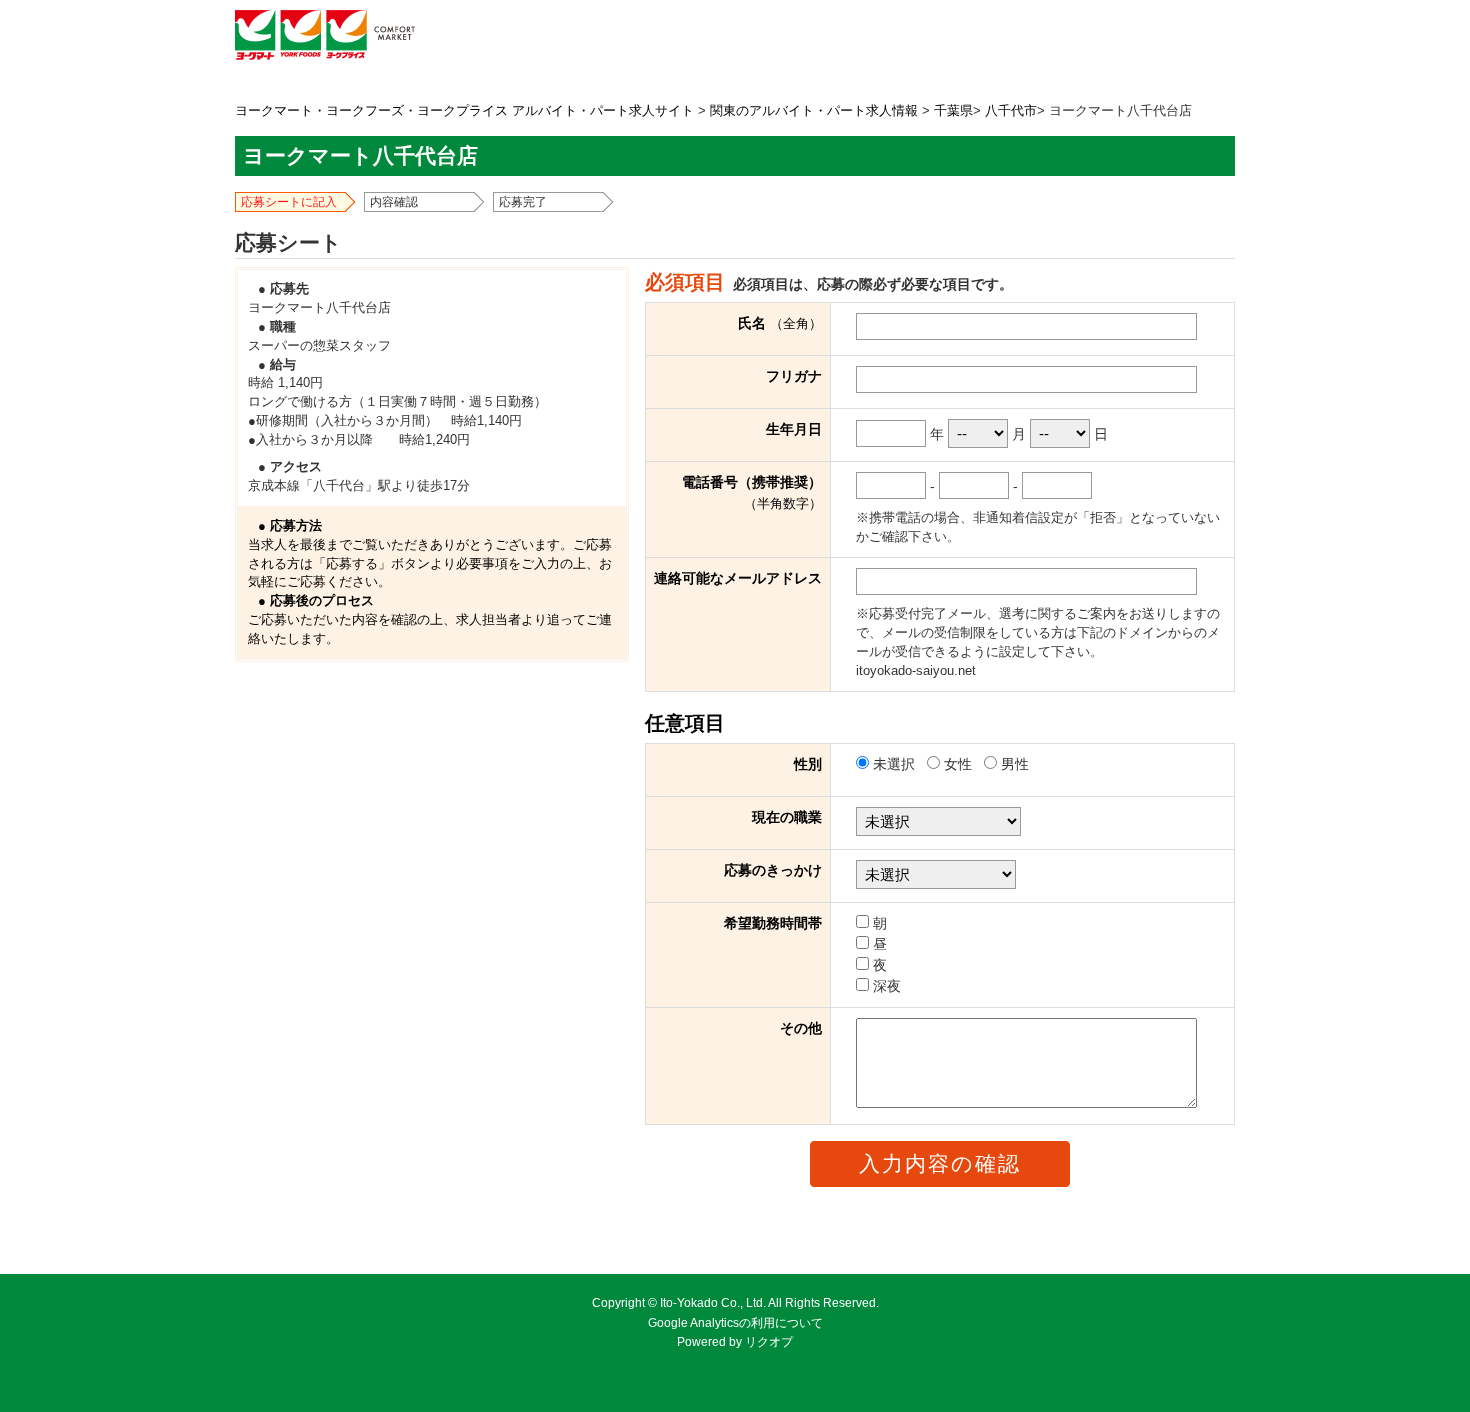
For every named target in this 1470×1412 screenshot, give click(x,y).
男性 (1013, 764)
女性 (958, 764)
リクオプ (769, 1342)
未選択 (894, 764)
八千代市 (1011, 111)
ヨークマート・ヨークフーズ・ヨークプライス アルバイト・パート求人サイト (464, 111)
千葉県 (953, 111)
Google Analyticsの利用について (735, 1323)
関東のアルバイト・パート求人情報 (814, 111)
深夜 (885, 986)
